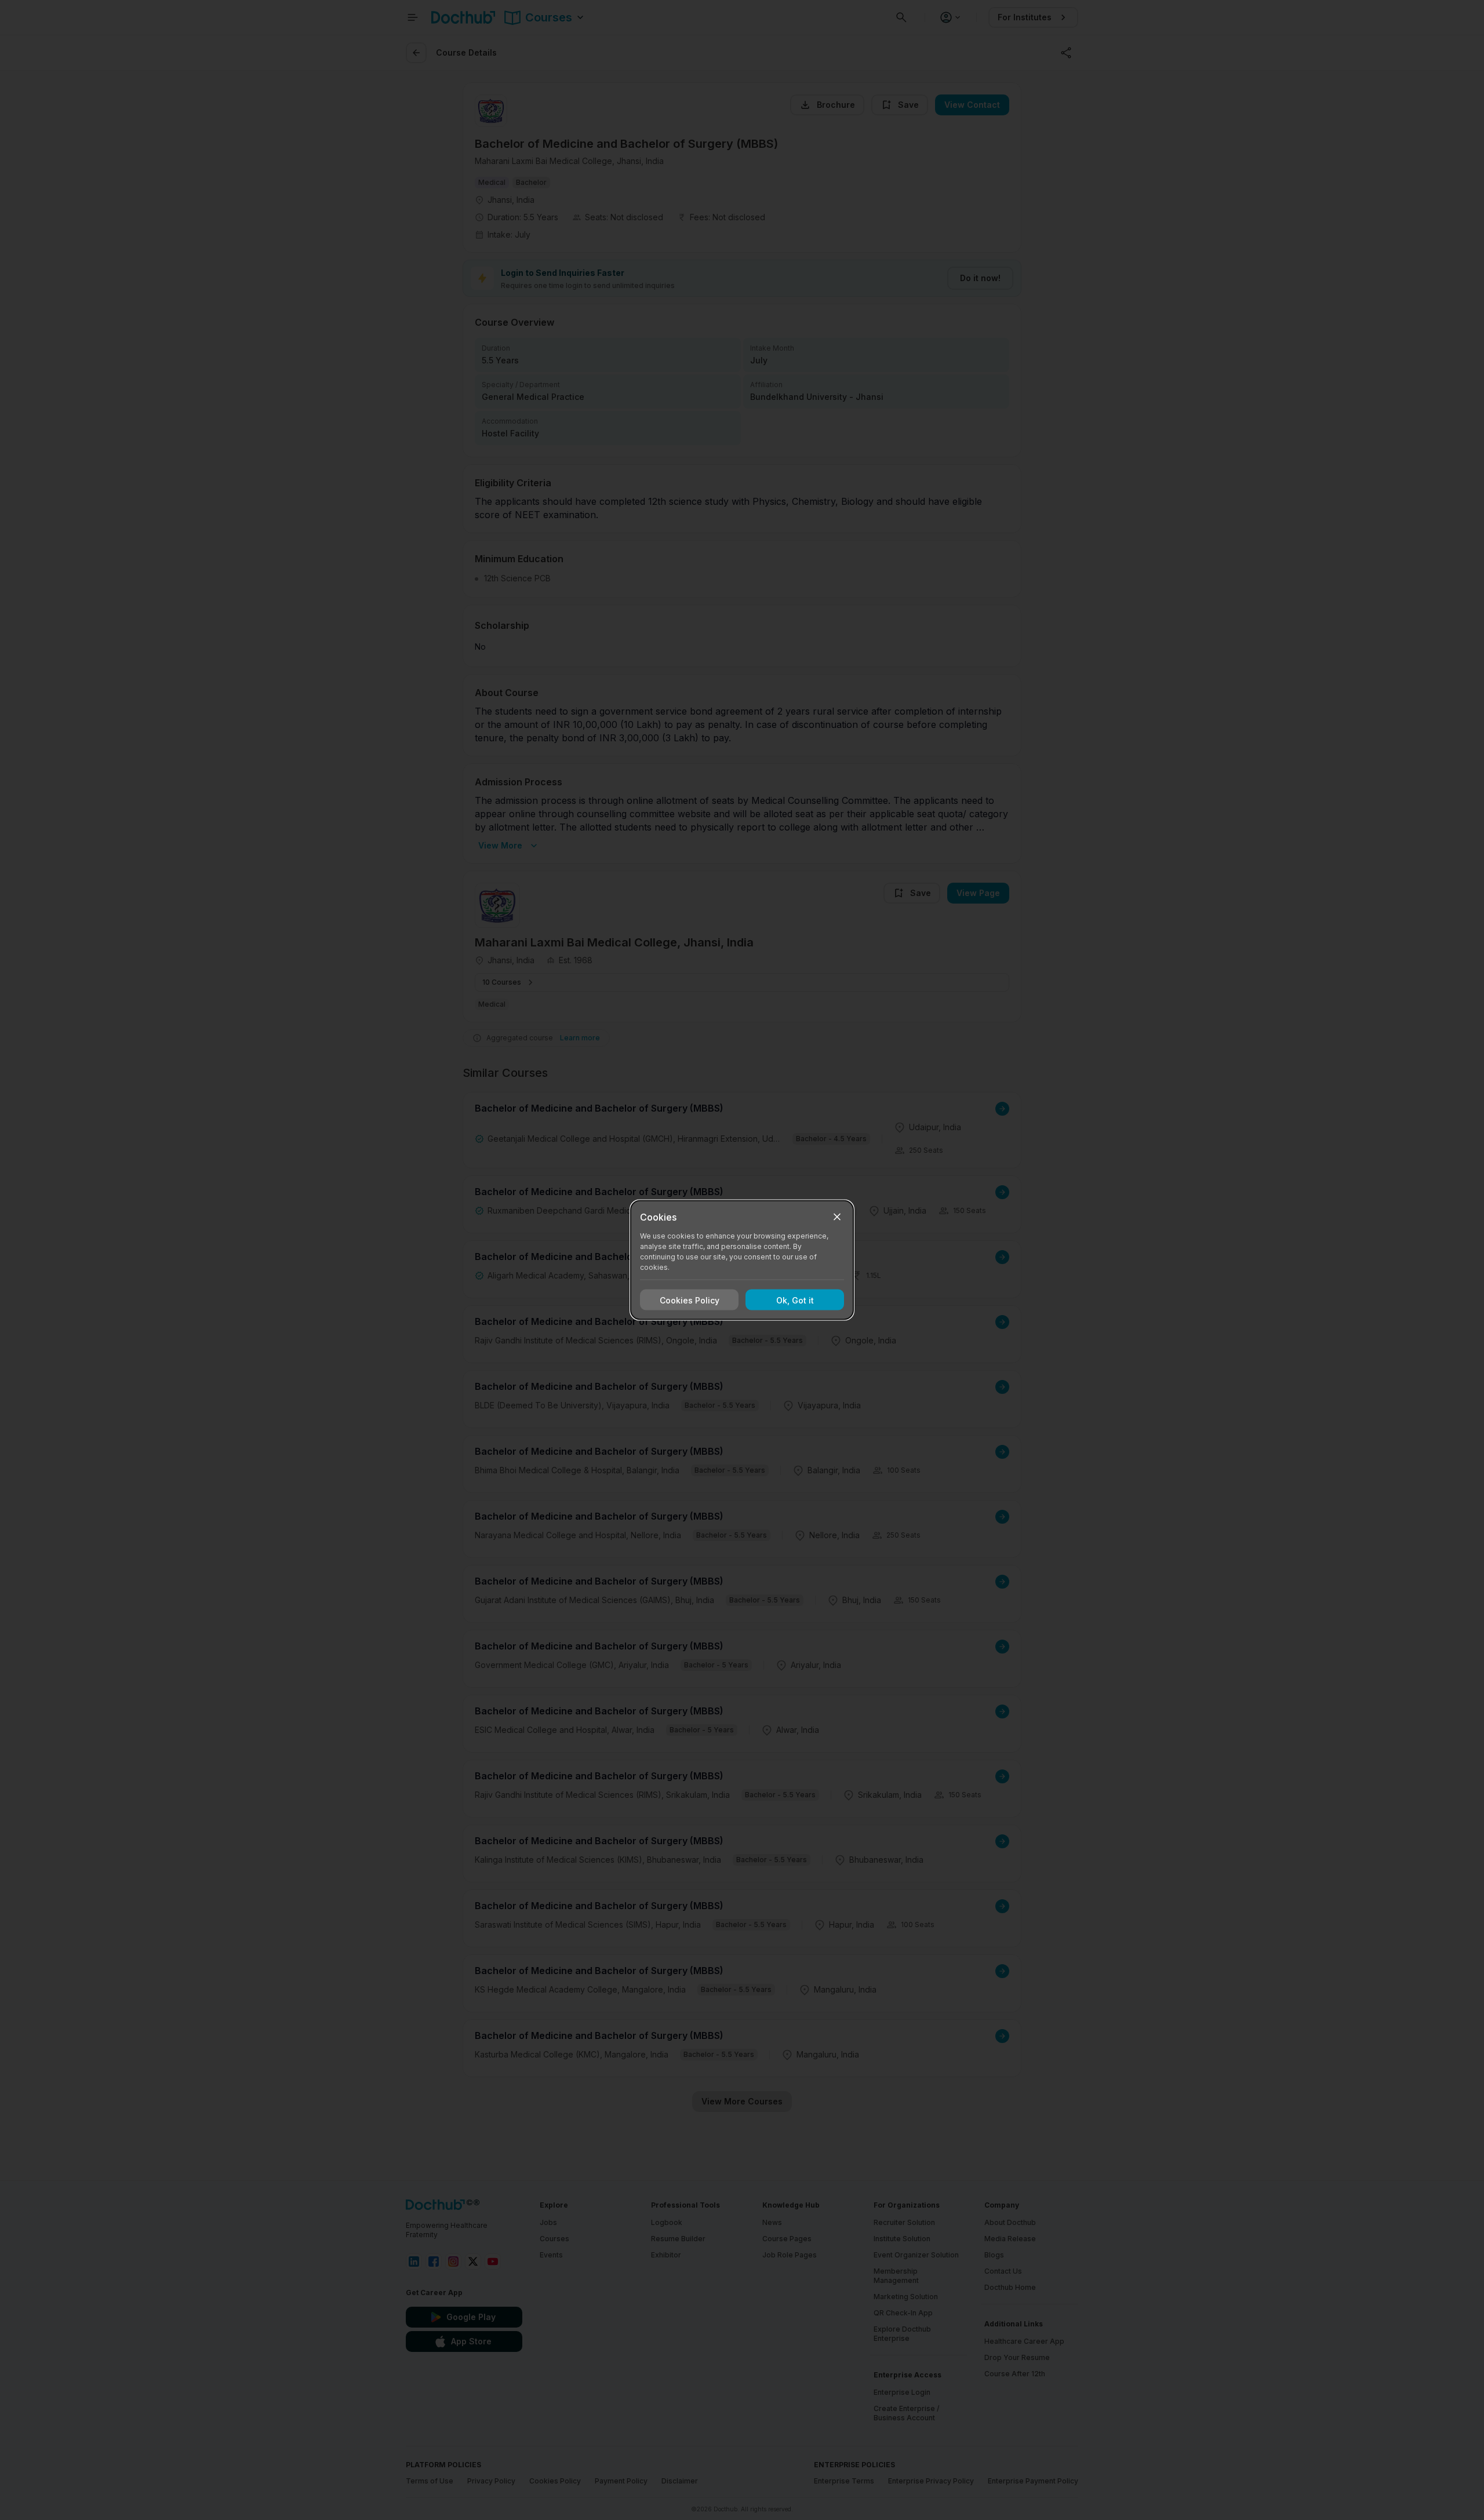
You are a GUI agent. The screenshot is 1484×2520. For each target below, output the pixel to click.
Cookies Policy (690, 1300)
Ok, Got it (795, 1300)
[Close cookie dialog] (837, 1217)
